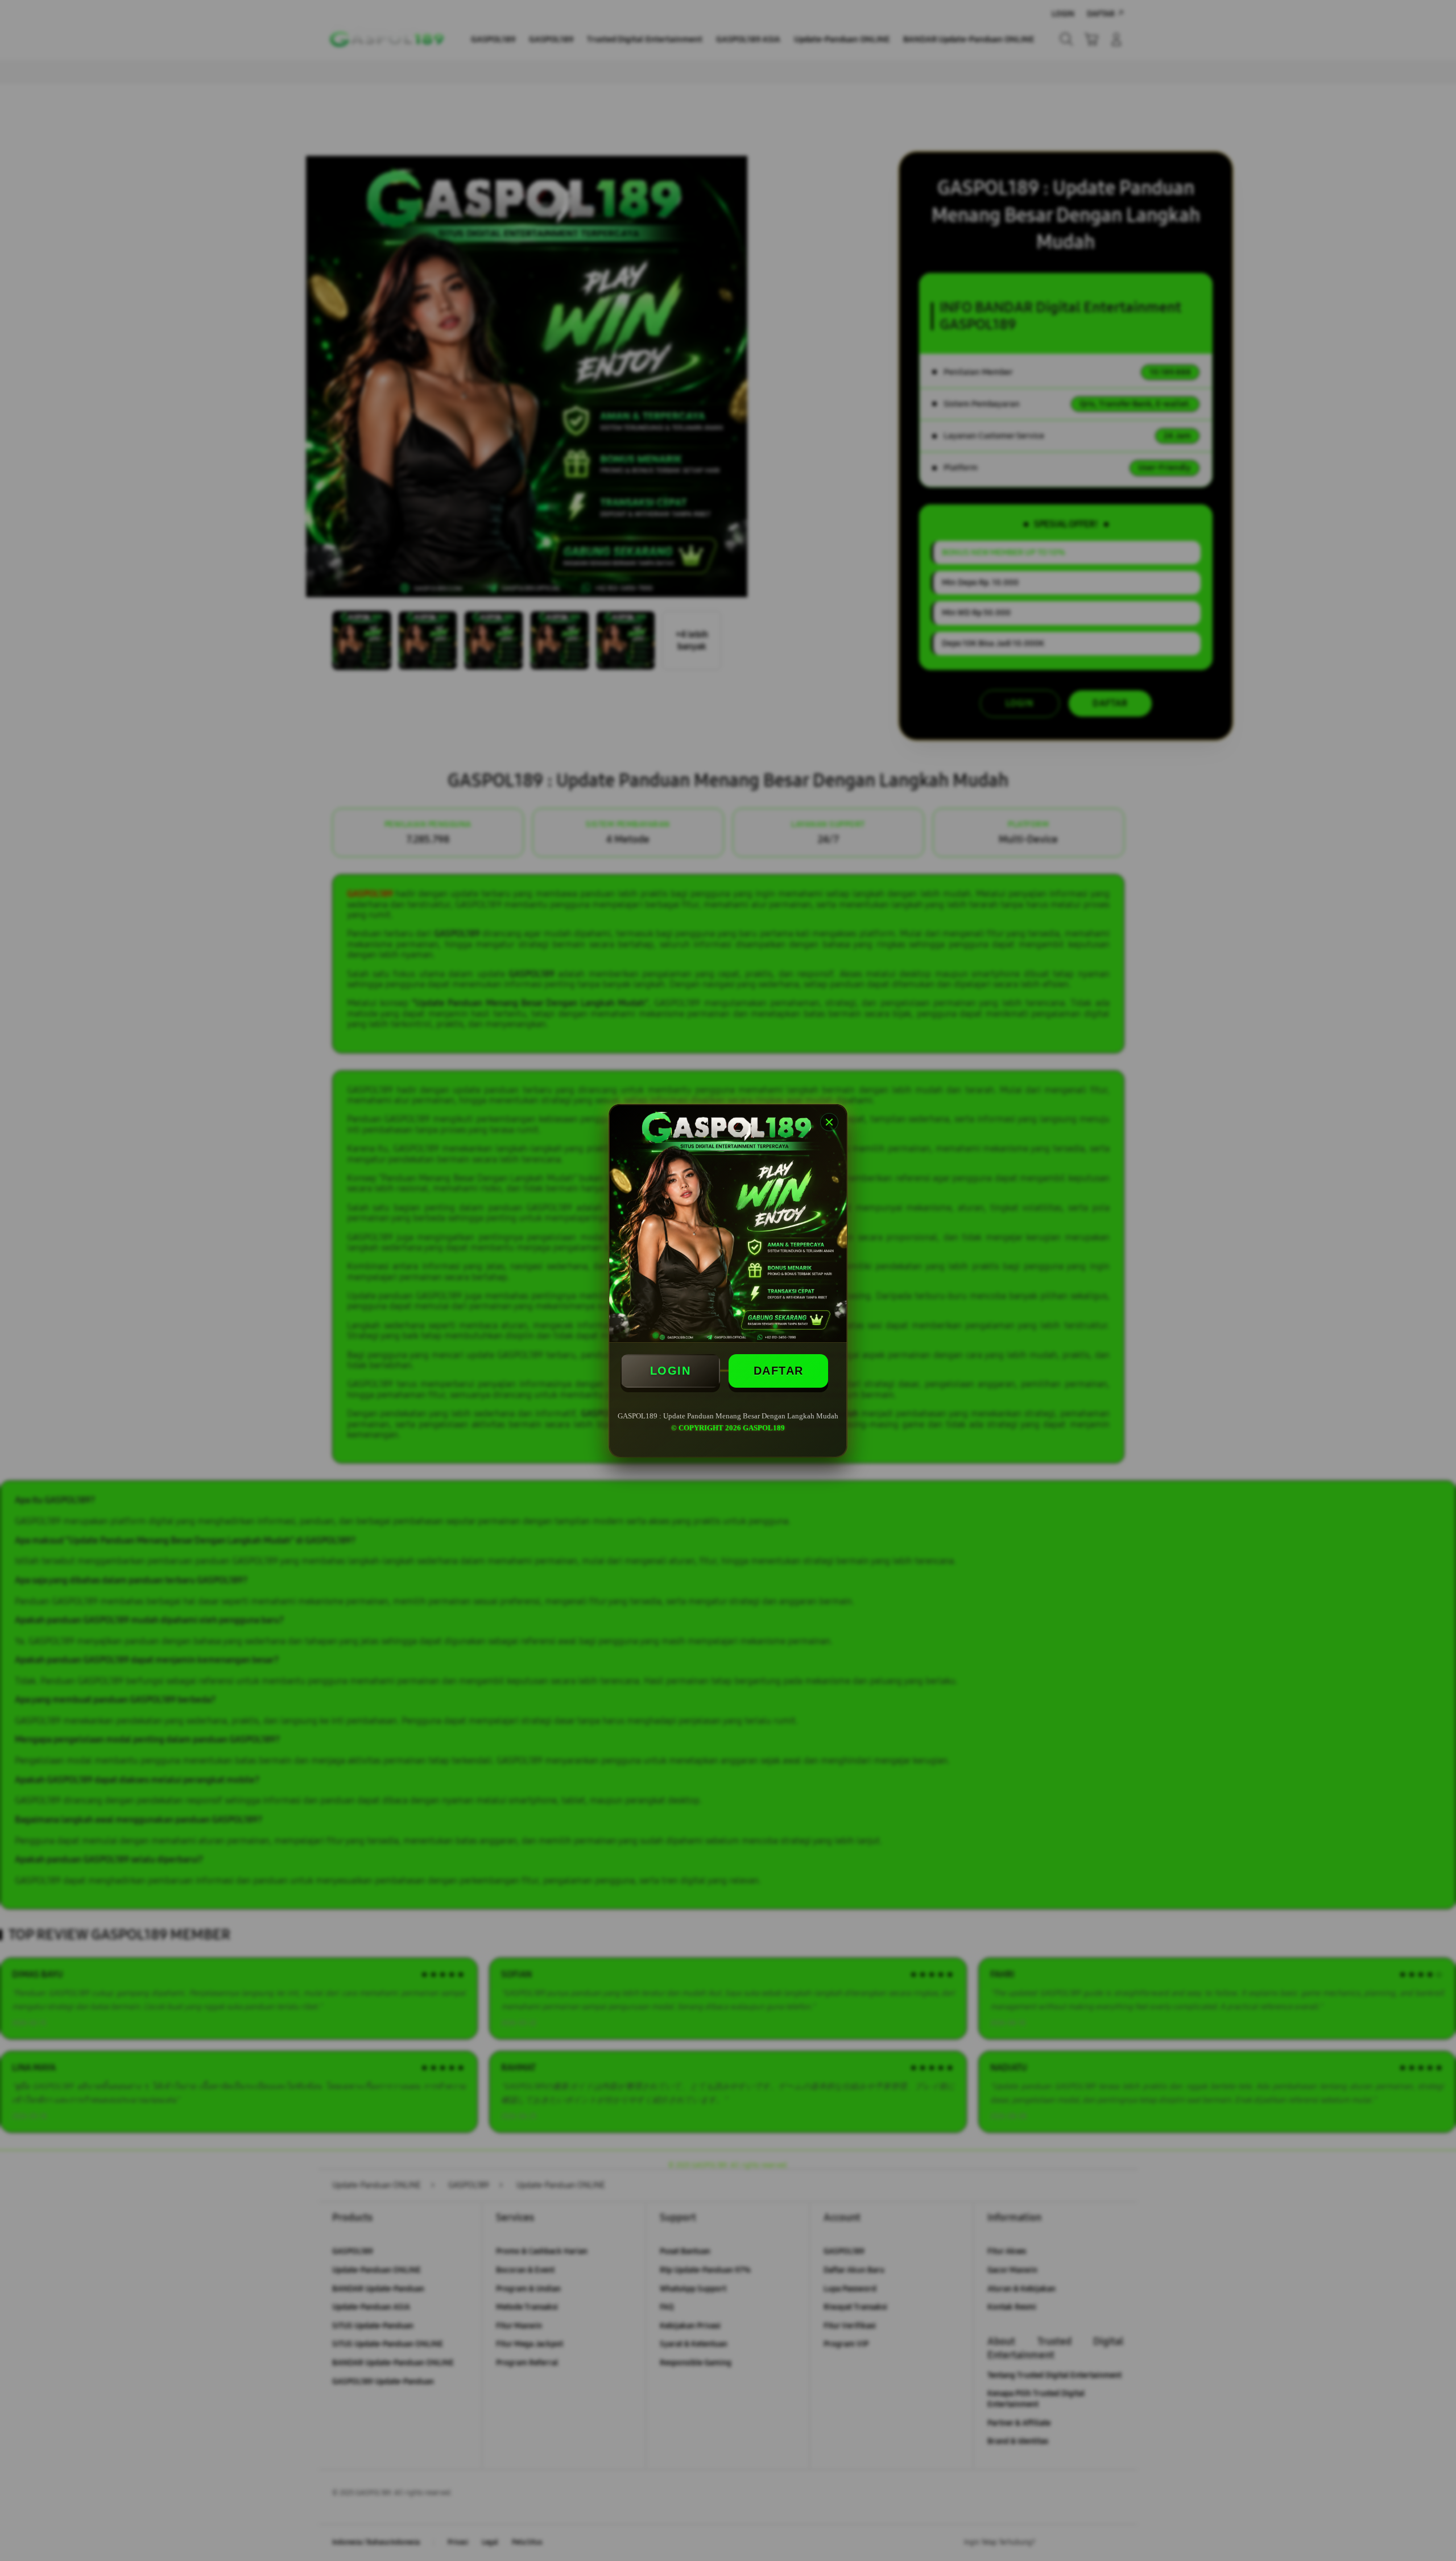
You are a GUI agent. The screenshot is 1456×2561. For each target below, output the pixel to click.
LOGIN (671, 1371)
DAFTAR (779, 1371)
